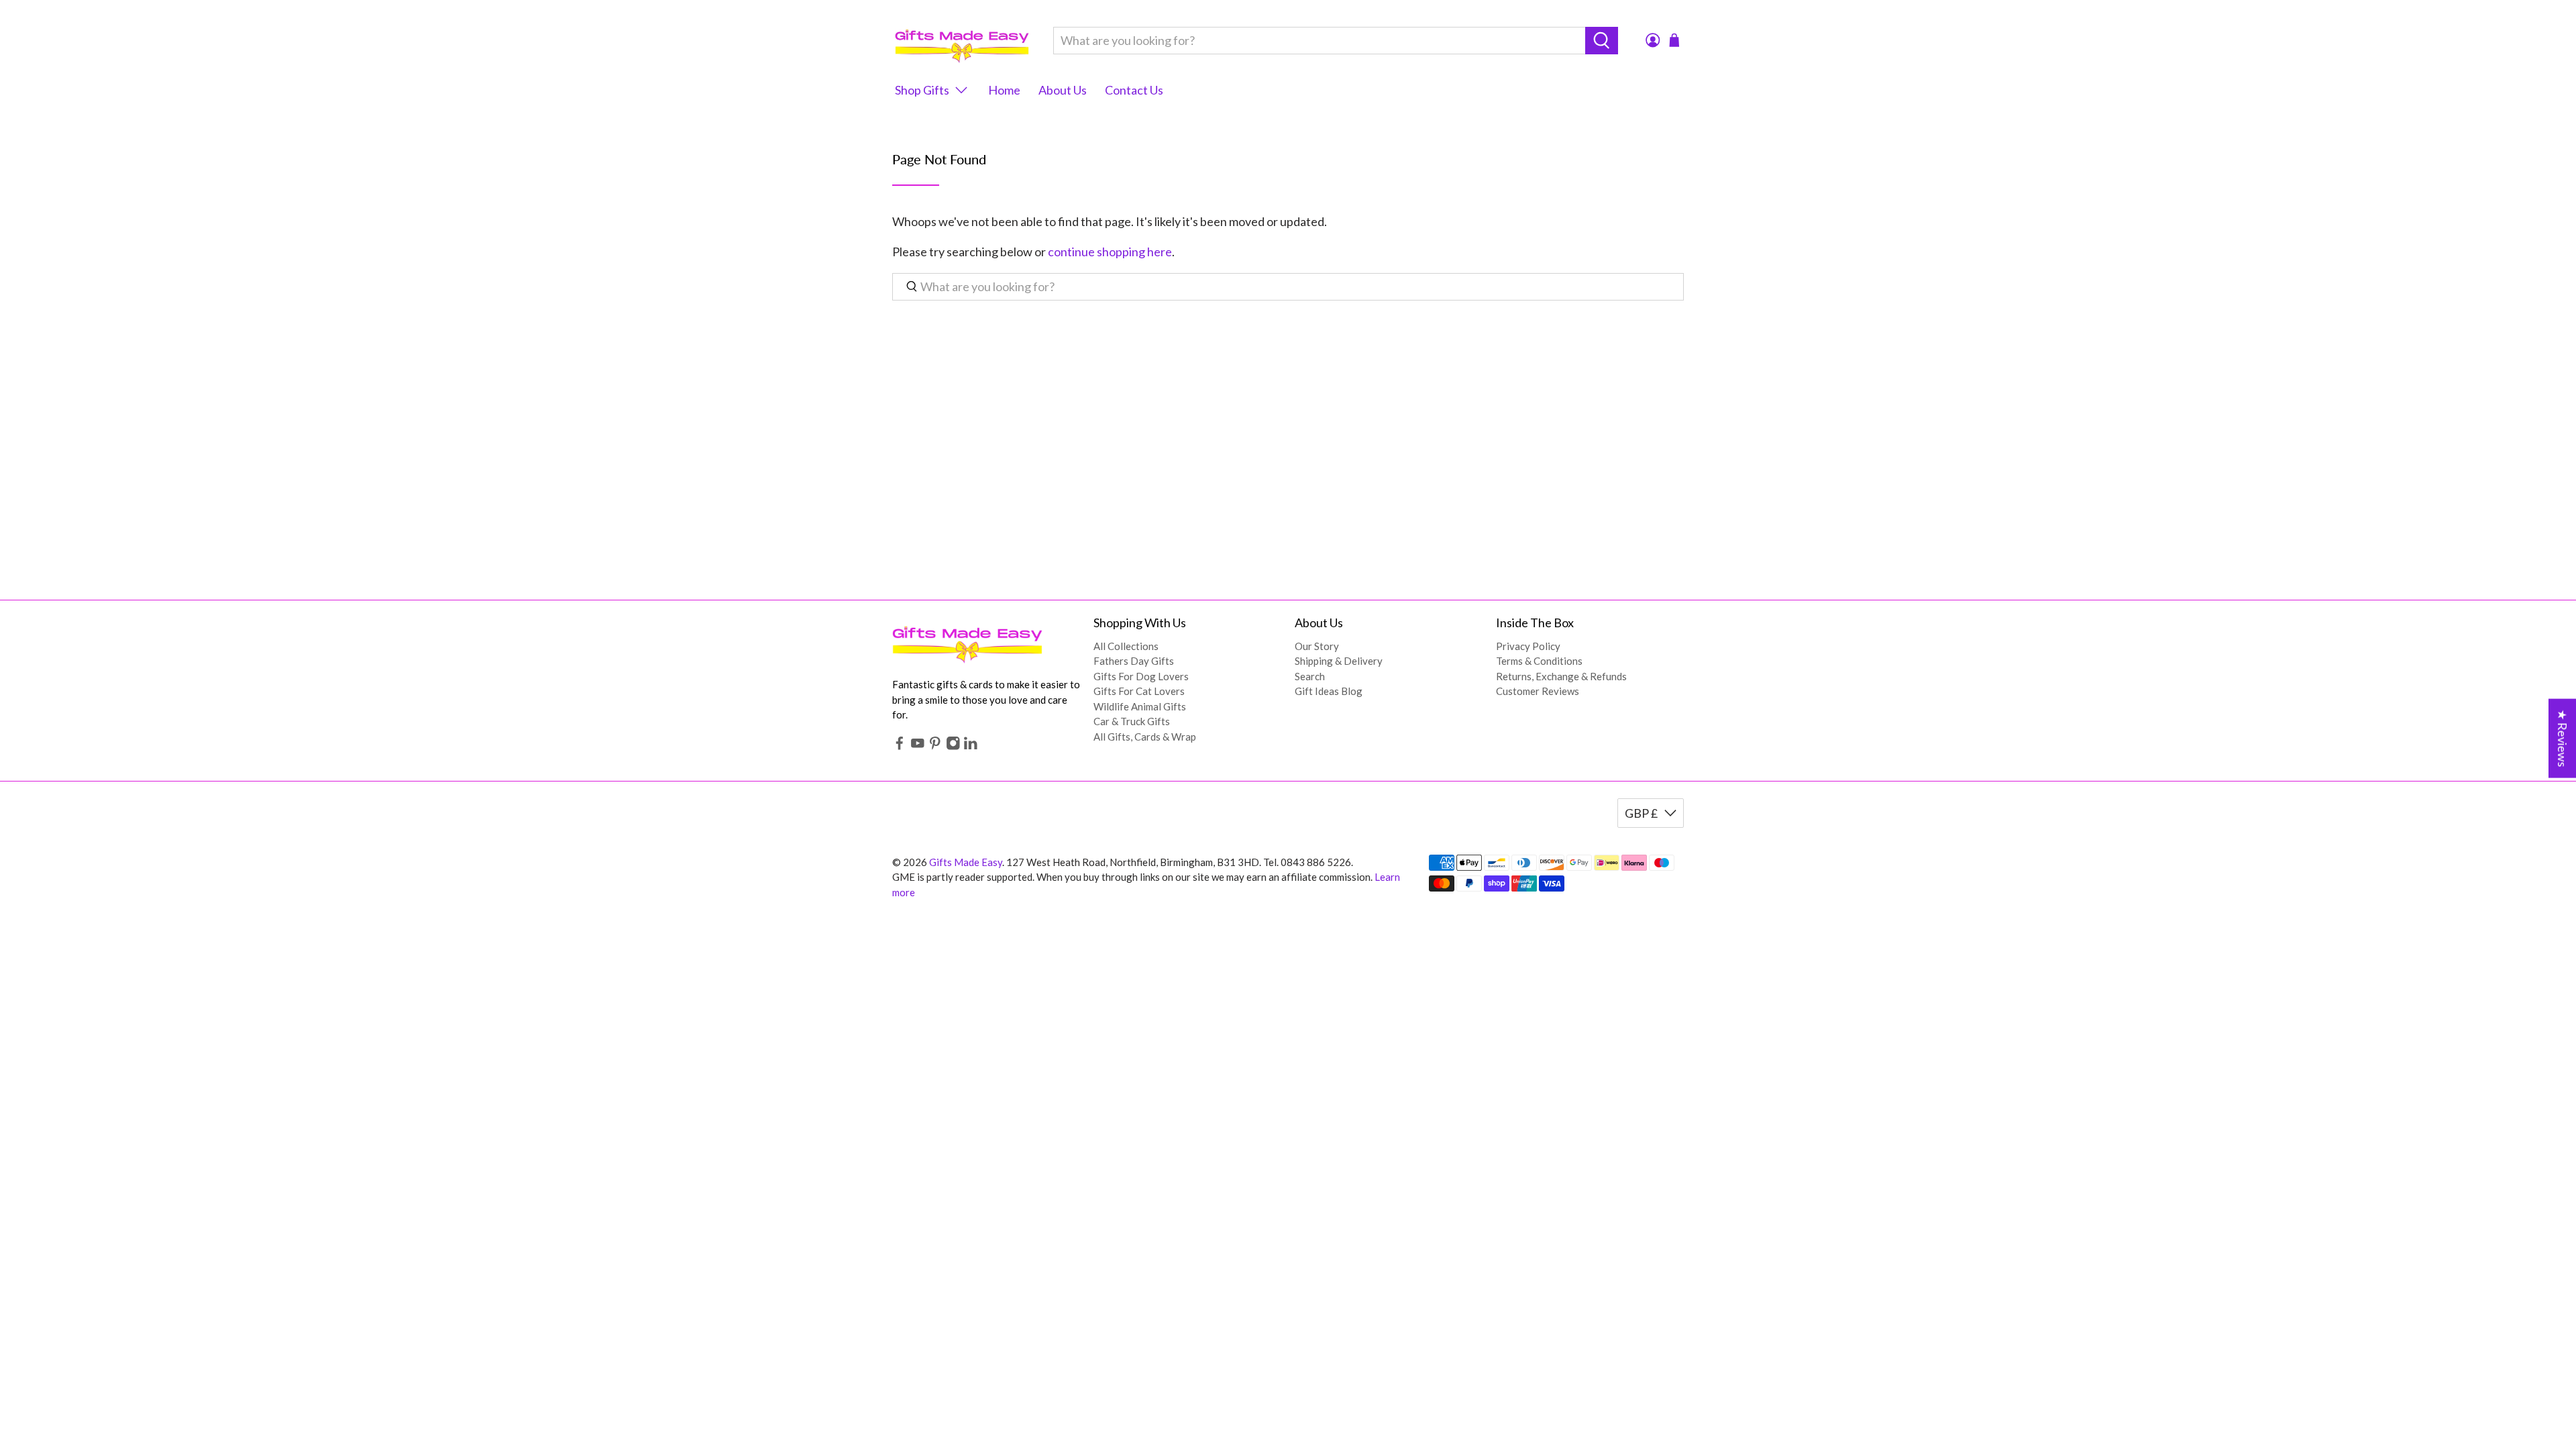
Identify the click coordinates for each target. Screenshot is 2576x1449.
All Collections (1126, 646)
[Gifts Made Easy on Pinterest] (935, 746)
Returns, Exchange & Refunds (1561, 676)
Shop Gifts (922, 90)
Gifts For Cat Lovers (1139, 691)
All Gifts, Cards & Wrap (1145, 737)
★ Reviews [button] (2563, 739)
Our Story (1317, 646)
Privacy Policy (1528, 646)
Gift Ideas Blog (1329, 691)
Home (1004, 90)
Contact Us (1134, 90)
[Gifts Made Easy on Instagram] (953, 746)
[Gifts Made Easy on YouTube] (918, 746)
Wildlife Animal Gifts (1140, 706)
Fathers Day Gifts (1134, 661)
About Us (1063, 90)
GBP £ (1641, 813)
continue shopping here (1110, 252)
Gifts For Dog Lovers (1141, 676)
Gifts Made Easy (966, 862)
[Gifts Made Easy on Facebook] (900, 746)
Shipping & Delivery (1339, 661)
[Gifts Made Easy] (962, 41)
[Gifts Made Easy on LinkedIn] (971, 746)
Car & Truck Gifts (1132, 721)
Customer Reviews (1538, 691)
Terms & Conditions (1539, 661)
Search (1310, 676)
